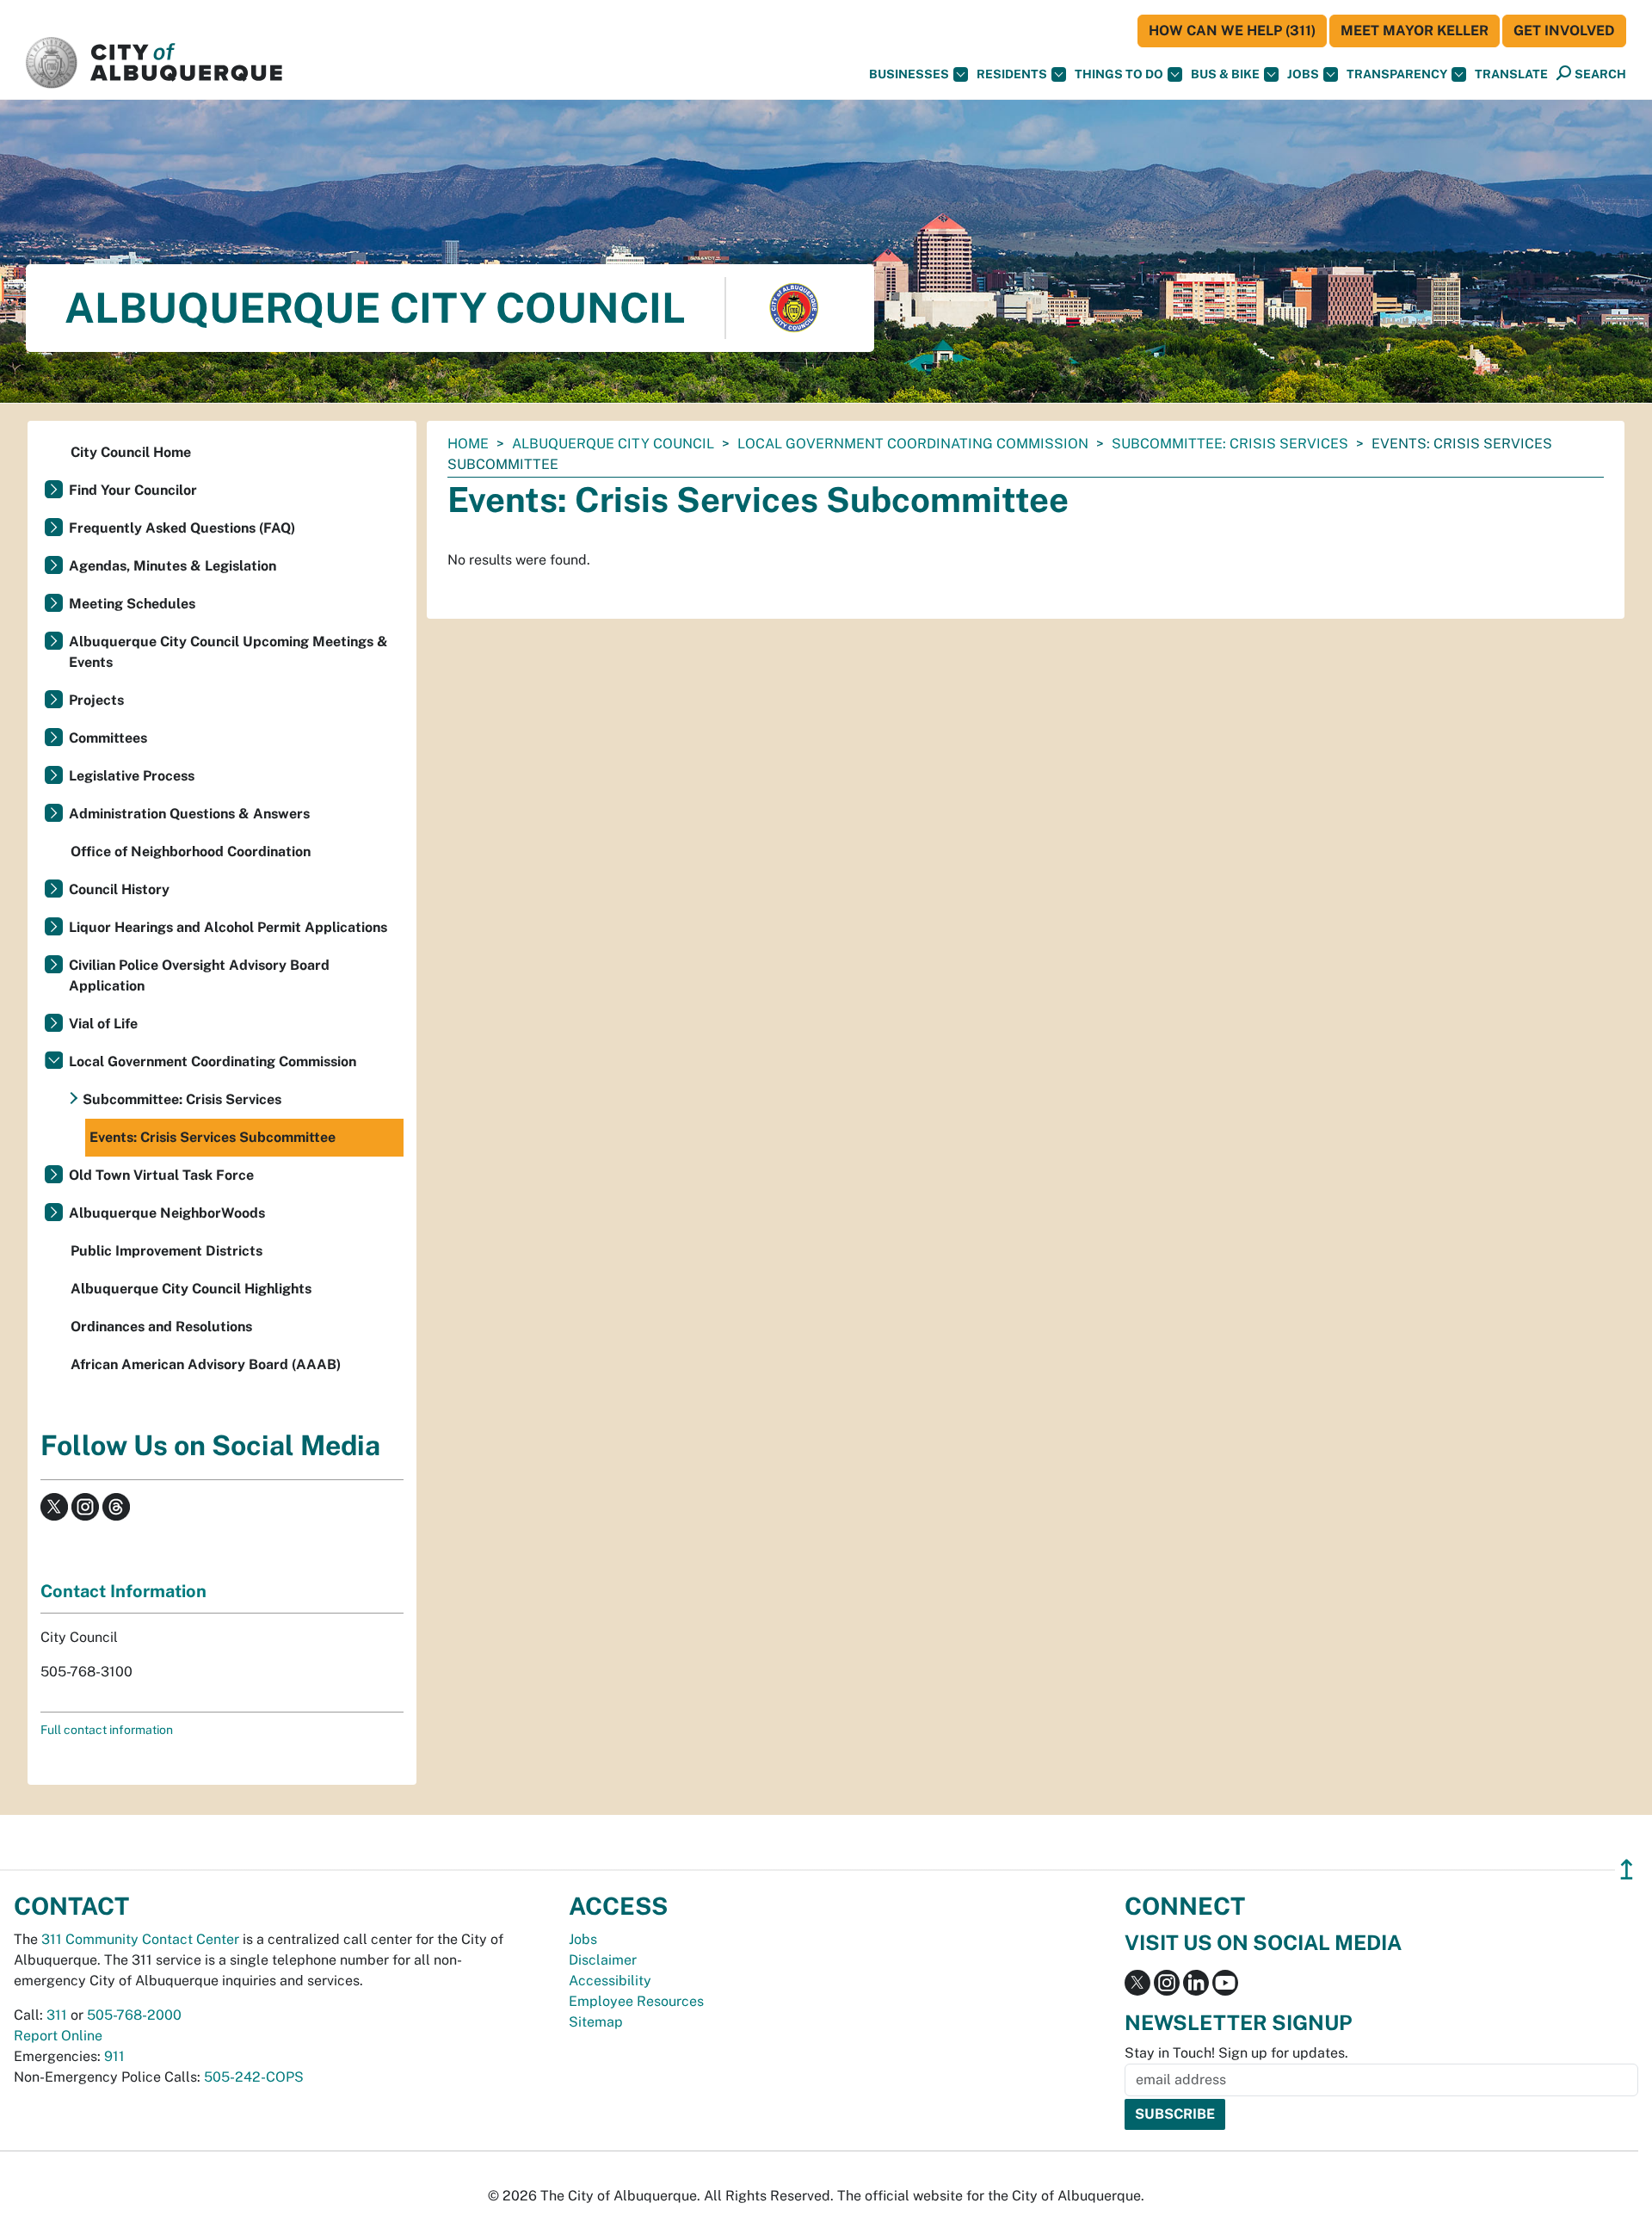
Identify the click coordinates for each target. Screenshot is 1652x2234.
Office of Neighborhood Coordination (191, 852)
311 (57, 2015)
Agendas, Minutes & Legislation (173, 566)
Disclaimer (603, 1960)
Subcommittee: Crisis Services (1230, 444)
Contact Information (123, 1591)
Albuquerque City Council (613, 444)
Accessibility (610, 1981)
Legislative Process (132, 776)
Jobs (1303, 74)
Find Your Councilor (133, 490)
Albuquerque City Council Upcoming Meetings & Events (228, 652)
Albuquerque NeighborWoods (167, 1213)
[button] (1511, 74)
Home (468, 444)
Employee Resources (636, 2001)
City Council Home (131, 452)
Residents (1012, 74)
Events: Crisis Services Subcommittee (213, 1137)
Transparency (1397, 74)
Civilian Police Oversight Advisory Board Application (199, 975)
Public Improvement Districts (166, 1251)
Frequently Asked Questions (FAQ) (182, 528)
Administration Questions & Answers (189, 814)
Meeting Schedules (132, 604)
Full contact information (107, 1730)
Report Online (58, 2036)
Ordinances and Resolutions (161, 1327)
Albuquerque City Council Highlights (191, 1289)
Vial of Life (103, 1024)
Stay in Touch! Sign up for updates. (1236, 2053)
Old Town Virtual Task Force (161, 1175)
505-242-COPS (254, 2077)
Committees (108, 738)
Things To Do (1119, 74)
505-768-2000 (134, 2015)
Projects (96, 700)
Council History (119, 889)
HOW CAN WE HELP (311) (1232, 31)
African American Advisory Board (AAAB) (206, 1364)
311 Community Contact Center (140, 1939)
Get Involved (1564, 31)
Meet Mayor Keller (1415, 31)
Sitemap (596, 2022)
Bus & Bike (1225, 74)
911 (114, 2056)
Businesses (909, 74)
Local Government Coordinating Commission (913, 444)
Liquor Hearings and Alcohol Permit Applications (228, 927)
